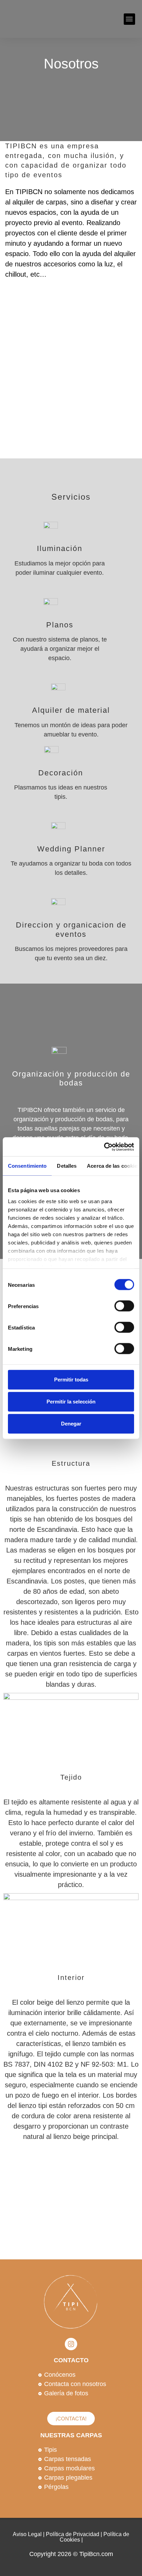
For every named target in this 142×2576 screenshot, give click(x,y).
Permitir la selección (71, 1402)
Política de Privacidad (73, 2534)
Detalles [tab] (67, 1166)
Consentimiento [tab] (27, 1166)
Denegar (71, 1424)
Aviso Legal (27, 2534)
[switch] (124, 1306)
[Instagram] (71, 2344)
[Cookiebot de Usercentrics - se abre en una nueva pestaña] (104, 1147)
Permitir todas (71, 1380)
